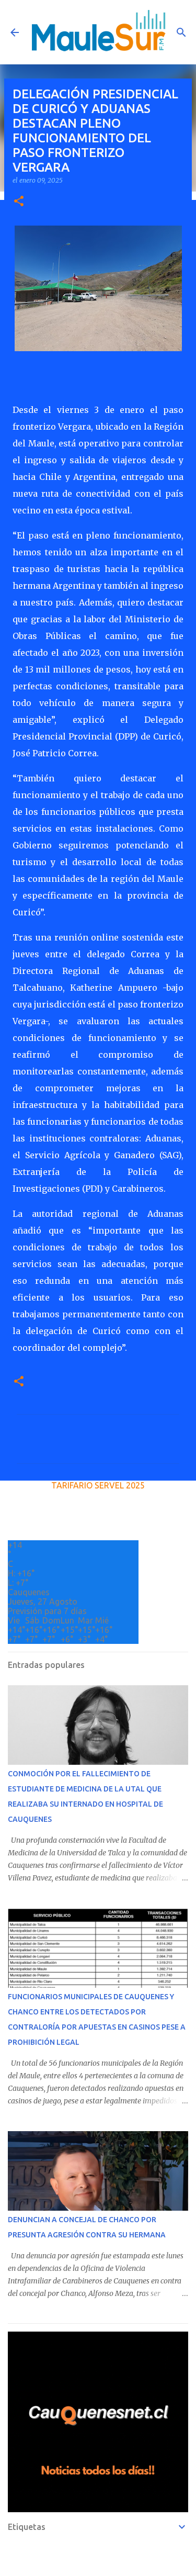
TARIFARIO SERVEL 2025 (98, 1485)
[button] (19, 202)
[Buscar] (181, 32)
